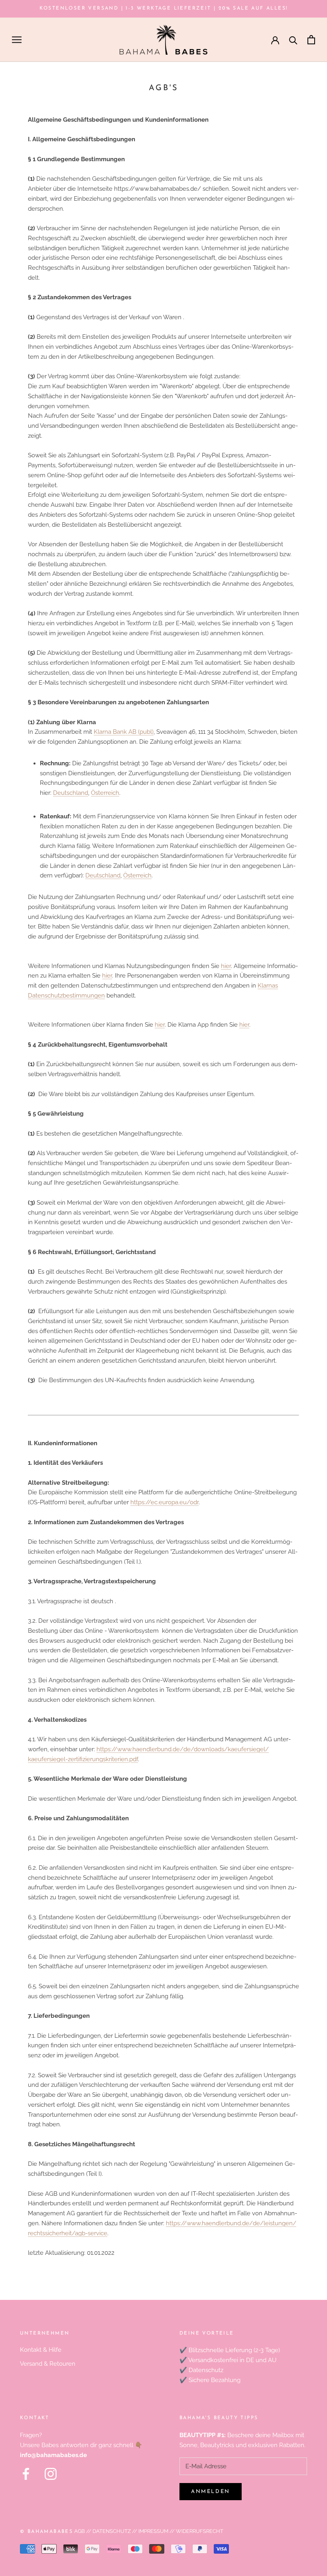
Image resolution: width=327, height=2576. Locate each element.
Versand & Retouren (48, 2364)
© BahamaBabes (46, 2532)
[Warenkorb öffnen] (311, 40)
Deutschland (71, 793)
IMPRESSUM (153, 2531)
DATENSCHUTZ (112, 2531)
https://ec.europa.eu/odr (164, 1502)
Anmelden (211, 2492)
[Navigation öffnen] (17, 40)
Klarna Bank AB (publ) (124, 732)
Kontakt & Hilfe (41, 2350)
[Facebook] (26, 2474)
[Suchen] (293, 40)
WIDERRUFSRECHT (199, 2531)
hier (226, 966)
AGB (80, 2531)
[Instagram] (51, 2474)
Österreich (105, 793)
